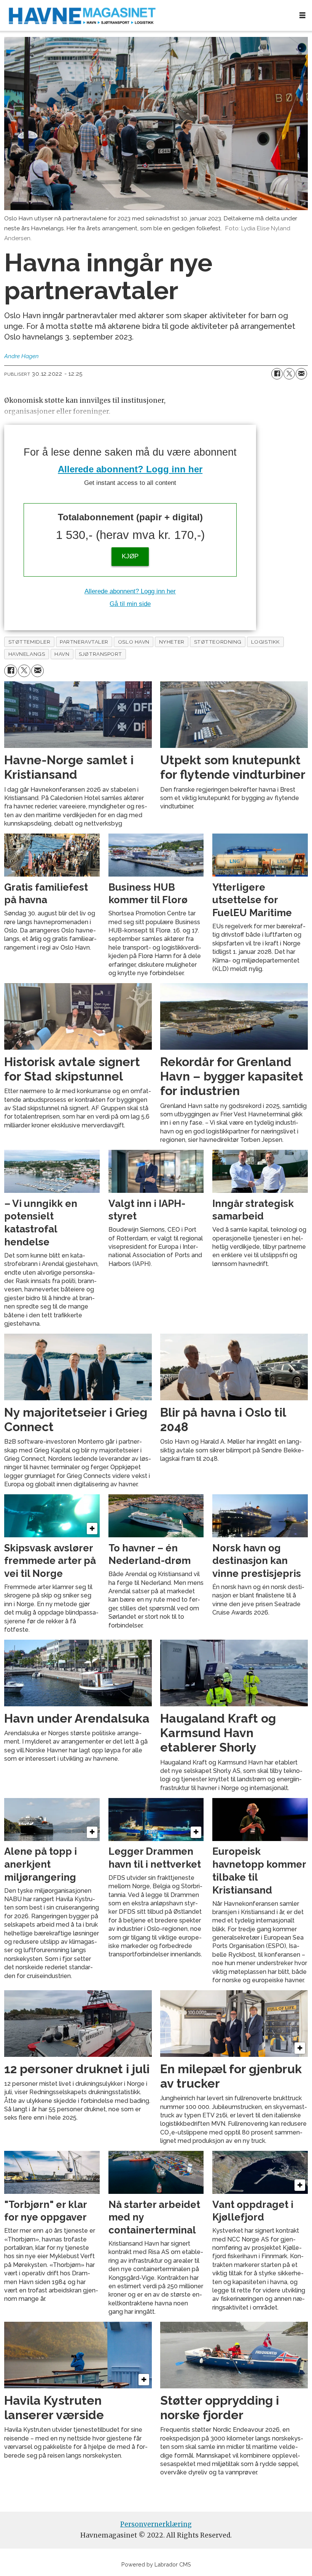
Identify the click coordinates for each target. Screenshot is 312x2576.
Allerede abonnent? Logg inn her (130, 469)
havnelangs (27, 654)
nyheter (172, 642)
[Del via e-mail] (301, 374)
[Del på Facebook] (277, 374)
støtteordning (218, 642)
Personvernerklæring (156, 2524)
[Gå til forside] (146, 15)
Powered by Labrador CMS (156, 2564)
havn (62, 654)
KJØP (130, 556)
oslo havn (134, 642)
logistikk (266, 642)
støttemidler (29, 642)
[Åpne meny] (302, 15)
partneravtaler (84, 642)
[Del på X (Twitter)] (289, 374)
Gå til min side (130, 604)
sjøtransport (100, 654)
